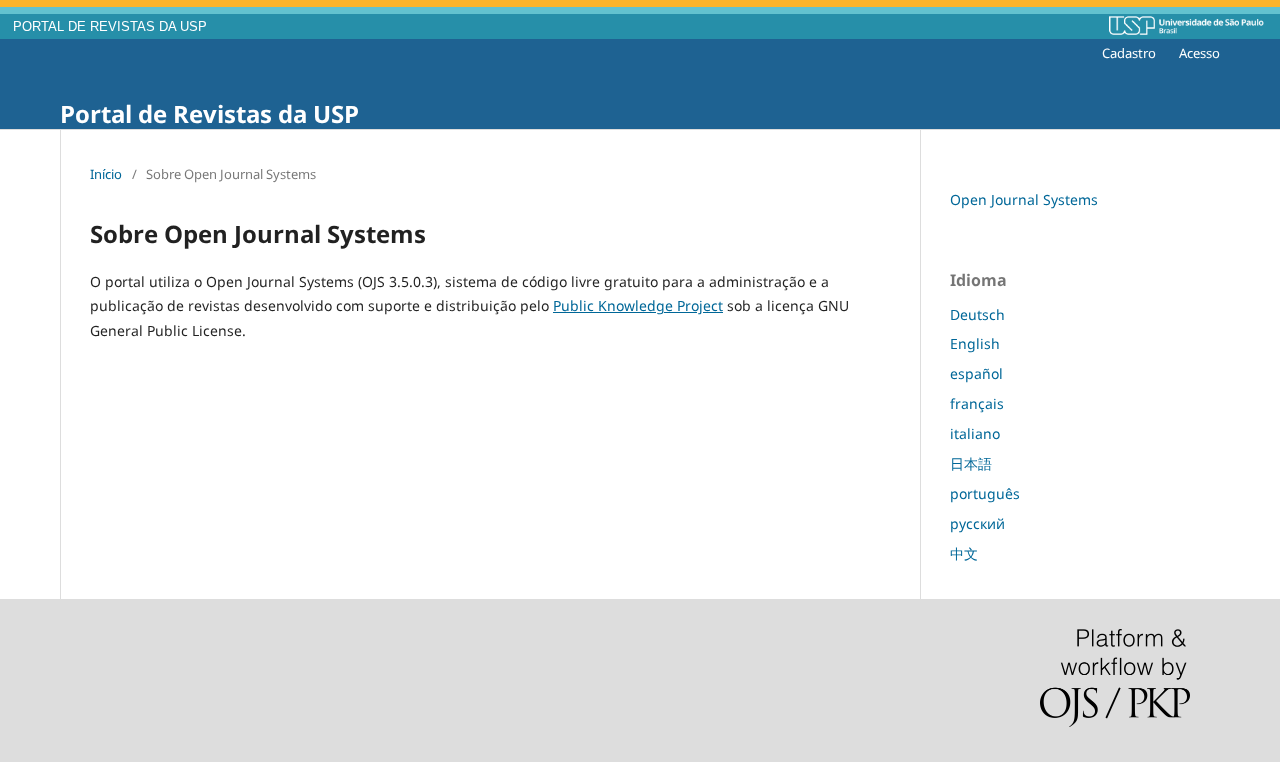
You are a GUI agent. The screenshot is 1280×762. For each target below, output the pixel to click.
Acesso (1199, 53)
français (977, 403)
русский (977, 523)
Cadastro (1129, 53)
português (985, 493)
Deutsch (977, 314)
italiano (975, 433)
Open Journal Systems (1024, 199)
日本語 (971, 463)
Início (106, 174)
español (976, 373)
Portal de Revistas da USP (209, 113)
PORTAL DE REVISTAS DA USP (110, 27)
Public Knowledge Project (638, 305)
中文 (964, 553)
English (975, 343)
